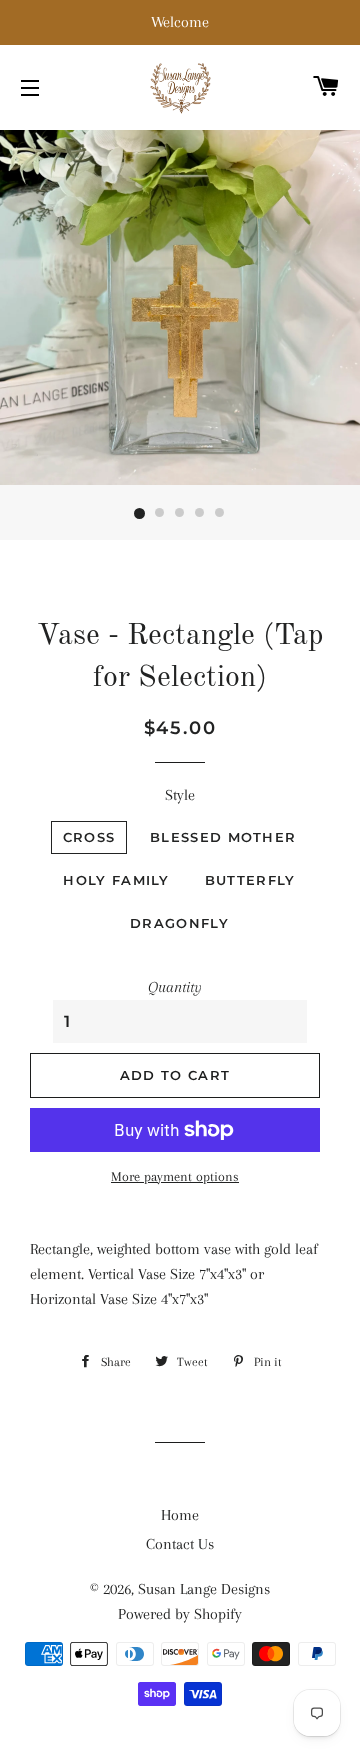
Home (180, 1515)
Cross (89, 837)
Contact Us (180, 1544)
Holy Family (116, 880)
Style (180, 795)
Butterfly (250, 880)
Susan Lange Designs (204, 1589)
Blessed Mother (223, 837)
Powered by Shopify (180, 1614)
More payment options (175, 1176)
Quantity (175, 987)
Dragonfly (179, 923)
